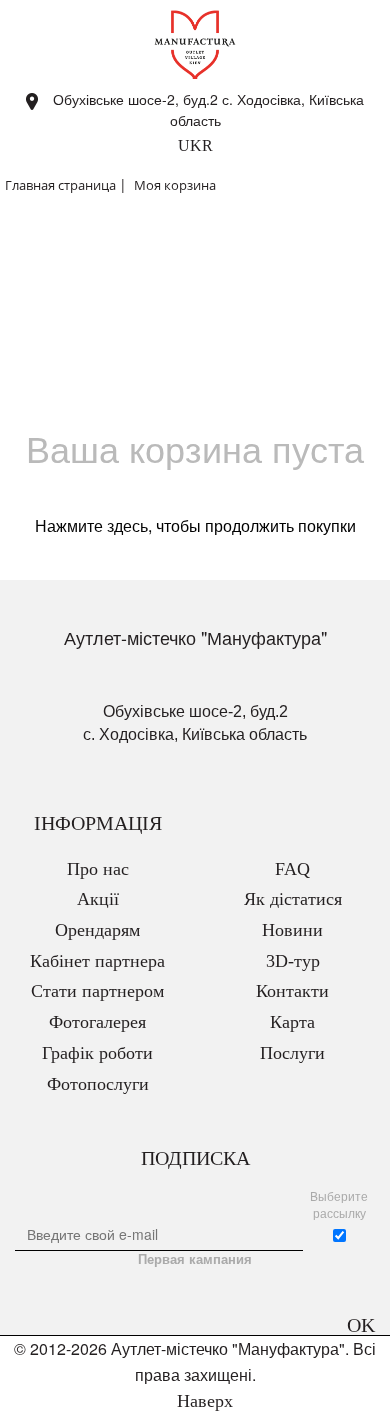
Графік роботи (97, 1053)
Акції (98, 899)
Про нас (98, 869)
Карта (292, 1022)
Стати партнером (97, 991)
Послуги (292, 1053)
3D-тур (293, 961)
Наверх (202, 1401)
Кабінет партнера (97, 961)
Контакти (292, 991)
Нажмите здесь (91, 525)
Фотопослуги (98, 1084)
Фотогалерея (97, 1022)
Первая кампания (195, 1259)
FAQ (292, 869)
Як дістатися (293, 899)
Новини (292, 930)
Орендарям (97, 930)
